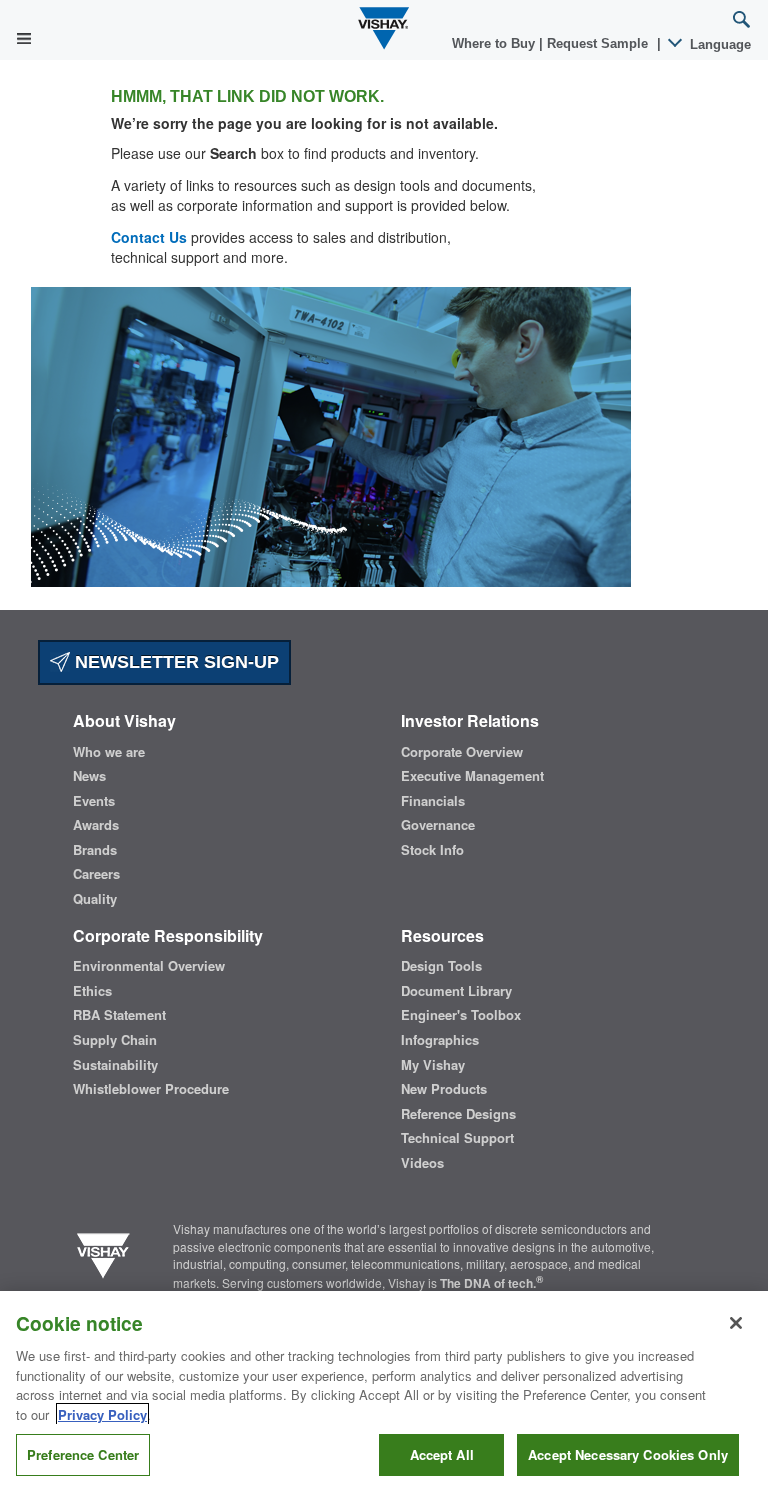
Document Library (456, 991)
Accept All (442, 1454)
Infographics (440, 1040)
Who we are (109, 752)
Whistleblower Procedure (151, 1089)
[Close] (736, 1323)
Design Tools (441, 966)
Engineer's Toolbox (461, 1015)
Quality (95, 899)
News (89, 776)
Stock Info (432, 850)
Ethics (92, 991)
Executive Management (472, 776)
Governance (438, 825)
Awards (96, 825)
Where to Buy (495, 43)
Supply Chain (115, 1040)
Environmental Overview (149, 966)
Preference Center (83, 1454)
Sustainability (115, 1065)
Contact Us (149, 237)
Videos (422, 1163)
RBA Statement (119, 1015)
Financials (433, 801)
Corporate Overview (462, 752)
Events (94, 801)
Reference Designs (458, 1114)
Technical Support (457, 1138)
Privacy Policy (102, 1414)
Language (718, 44)
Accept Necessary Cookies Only (628, 1454)
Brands (95, 850)
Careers (96, 874)
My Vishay (433, 1065)
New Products (444, 1089)
